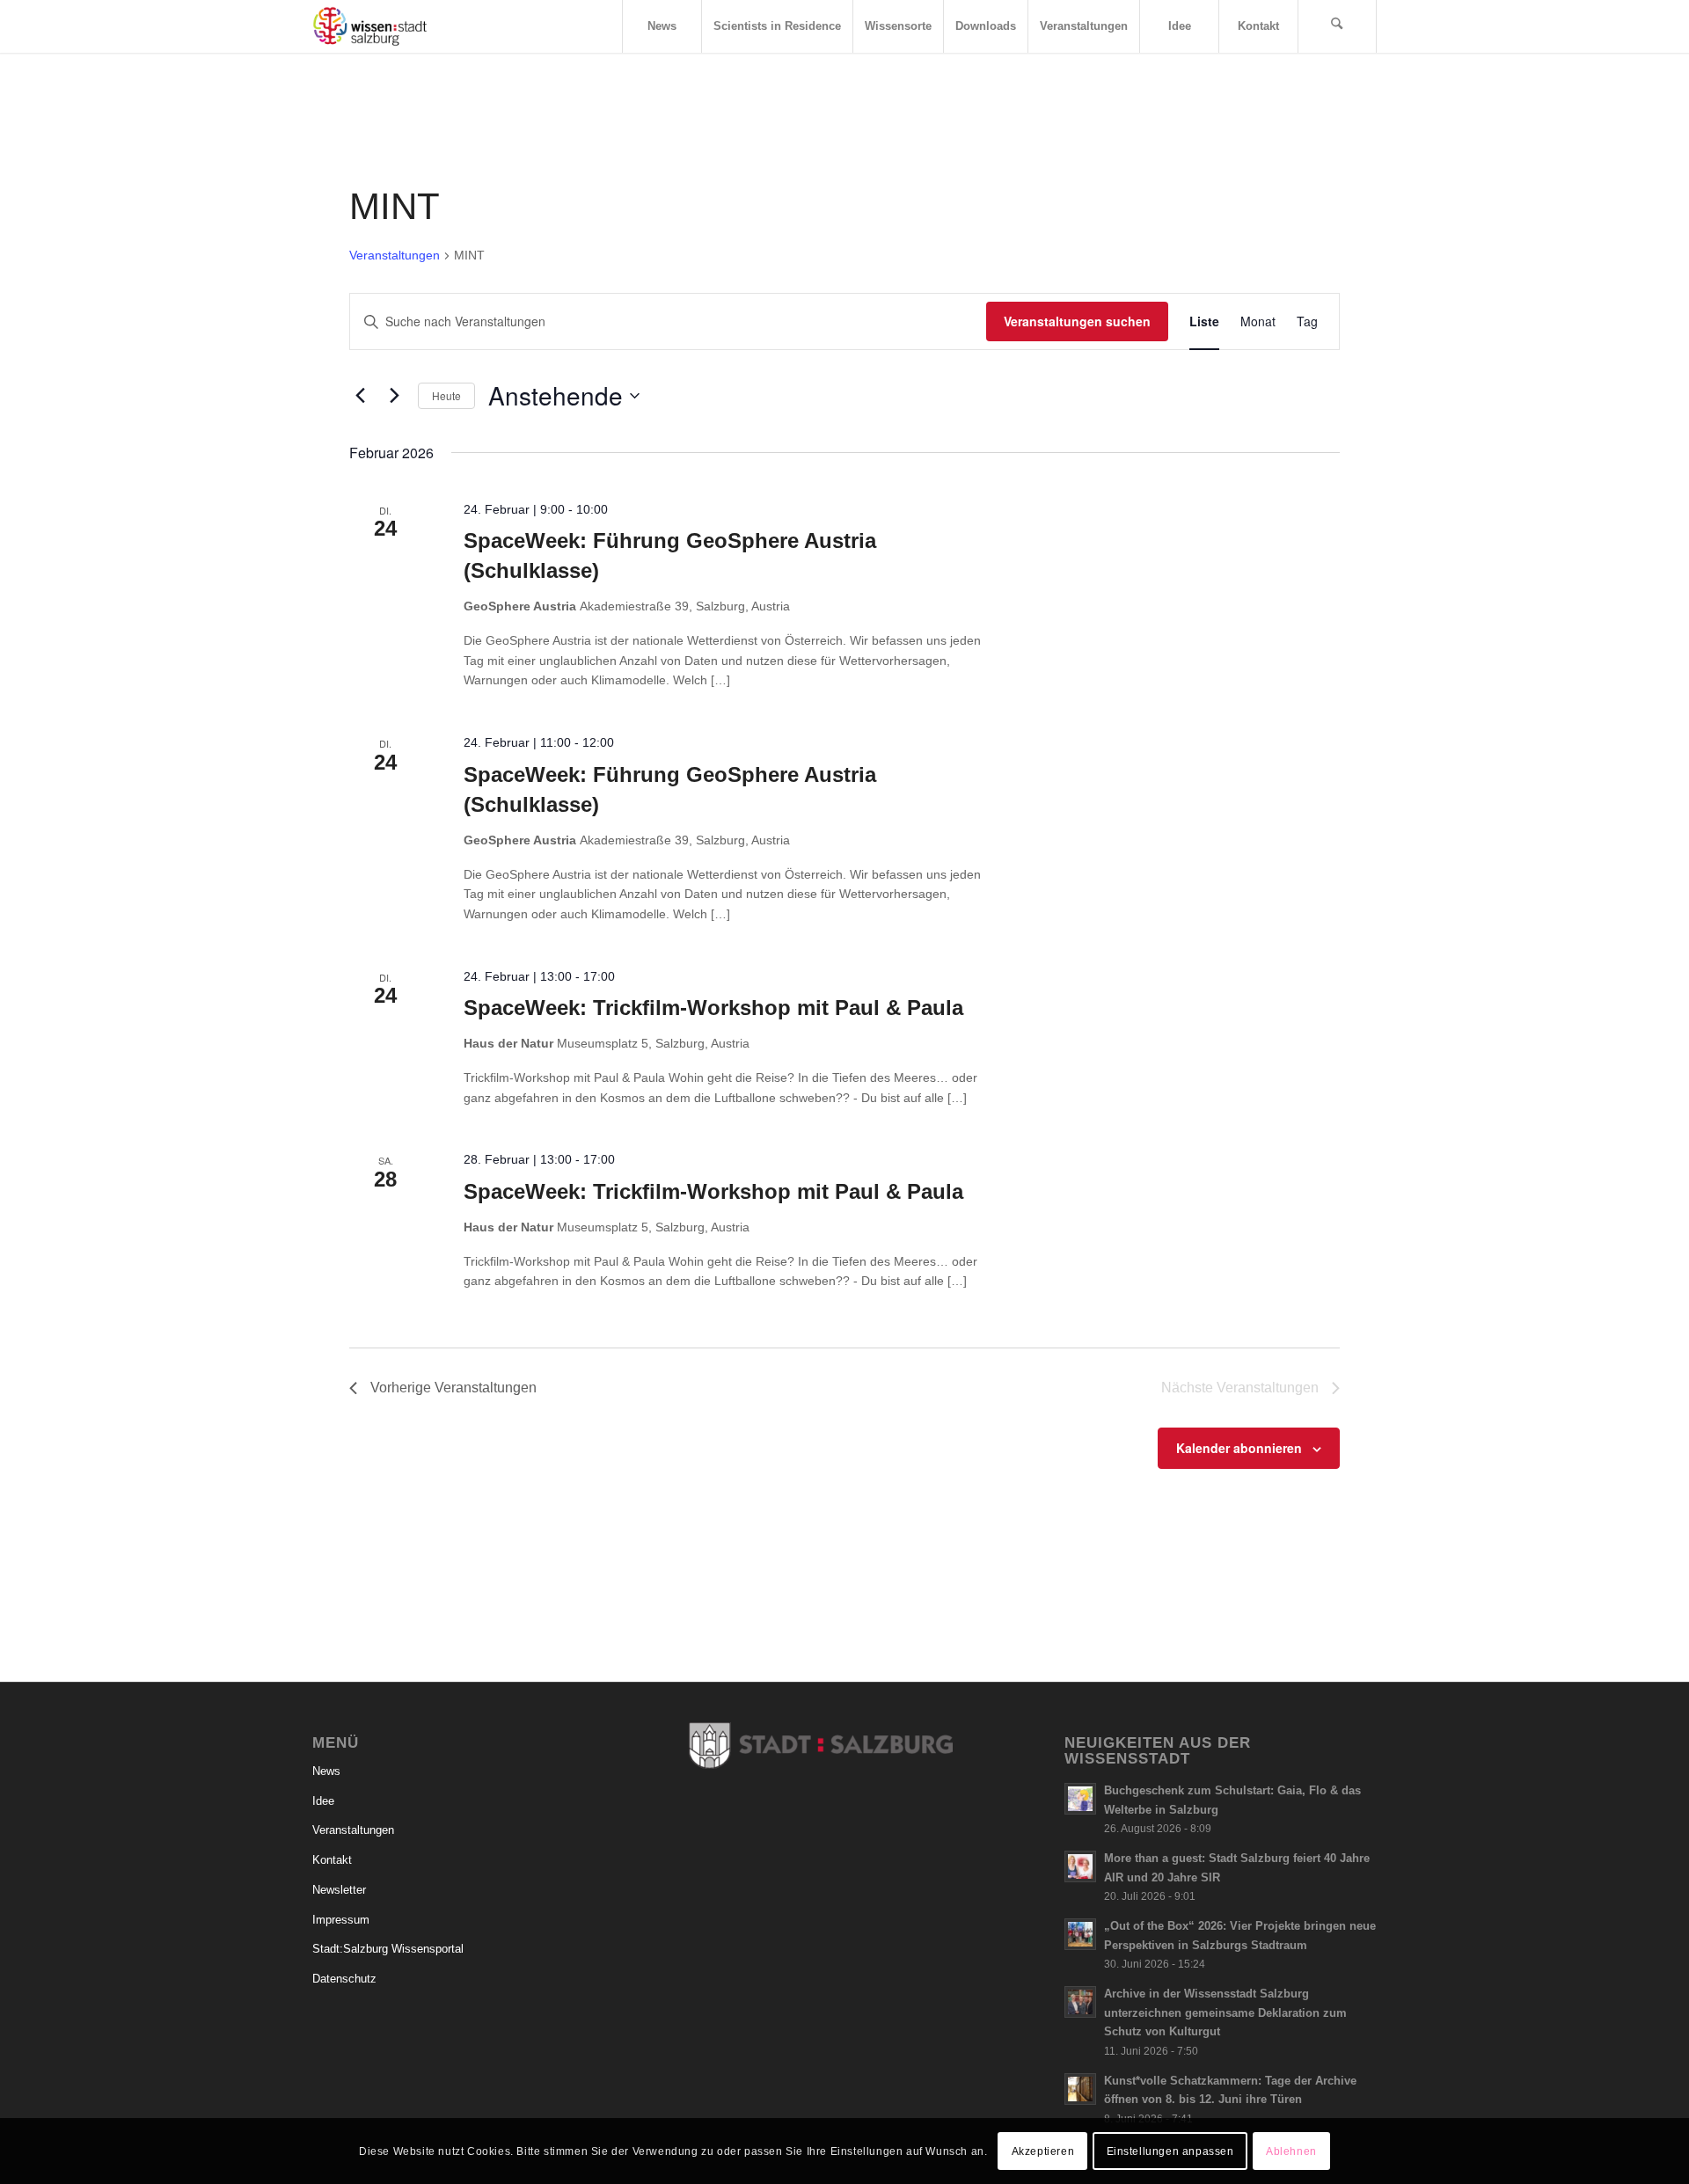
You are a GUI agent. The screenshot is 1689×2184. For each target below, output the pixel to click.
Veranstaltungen (395, 255)
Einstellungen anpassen (1170, 2151)
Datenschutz (344, 1979)
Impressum (341, 1920)
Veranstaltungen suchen (1077, 321)
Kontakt (332, 1860)
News (326, 1771)
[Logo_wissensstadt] (370, 26)
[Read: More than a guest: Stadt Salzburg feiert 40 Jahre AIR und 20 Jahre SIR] (1080, 1866)
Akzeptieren (1043, 2151)
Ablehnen (1291, 2151)
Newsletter (339, 1890)
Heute (446, 395)
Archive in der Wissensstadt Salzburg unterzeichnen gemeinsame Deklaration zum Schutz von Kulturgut (1225, 2012)
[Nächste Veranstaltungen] (394, 396)
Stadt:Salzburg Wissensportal (388, 1949)
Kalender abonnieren (1239, 1448)
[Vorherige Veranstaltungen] (360, 396)
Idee (323, 1801)
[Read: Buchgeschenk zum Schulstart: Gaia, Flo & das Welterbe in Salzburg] (1080, 1799)
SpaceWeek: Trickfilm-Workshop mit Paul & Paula (713, 1008)
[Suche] (1337, 26)
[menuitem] (662, 26)
